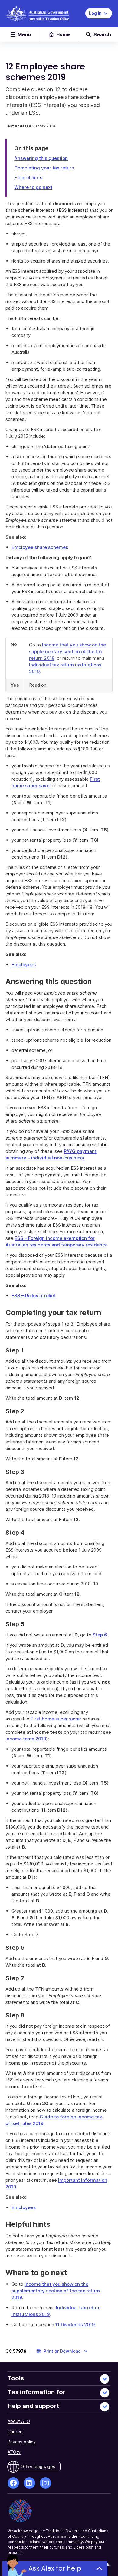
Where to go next (33, 187)
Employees (24, 964)
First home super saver (56, 1719)
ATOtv (14, 2452)
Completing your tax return (44, 168)
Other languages (38, 2466)
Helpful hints (28, 177)
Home (63, 34)
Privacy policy (22, 2442)
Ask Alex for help (55, 2568)
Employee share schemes (40, 547)
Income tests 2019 (26, 1739)
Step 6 (100, 1635)
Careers (16, 2431)
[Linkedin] (29, 2483)
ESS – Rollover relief (34, 1296)
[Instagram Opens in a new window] (45, 2483)
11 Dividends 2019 (75, 2325)
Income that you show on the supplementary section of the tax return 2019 (67, 651)
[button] (62, 2351)
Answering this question (41, 158)
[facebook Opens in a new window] (13, 2483)
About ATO (19, 2421)
